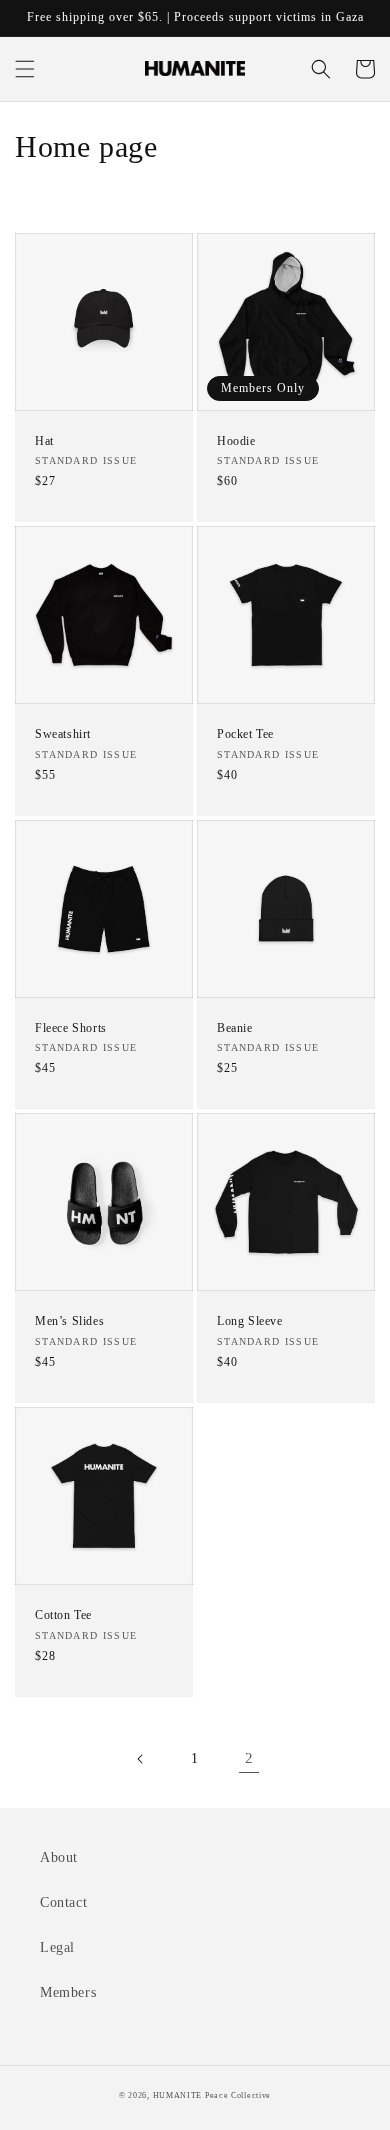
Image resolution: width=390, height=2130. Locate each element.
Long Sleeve (250, 1321)
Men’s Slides (69, 1321)
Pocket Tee (245, 734)
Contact (63, 1902)
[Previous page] (141, 1759)
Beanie (235, 1028)
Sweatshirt (63, 734)
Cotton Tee (63, 1615)
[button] (25, 69)
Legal (57, 1947)
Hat (44, 441)
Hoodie (236, 441)
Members (68, 1992)
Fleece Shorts (71, 1028)
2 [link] (249, 1758)
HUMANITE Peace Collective (212, 2095)
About (59, 1857)
